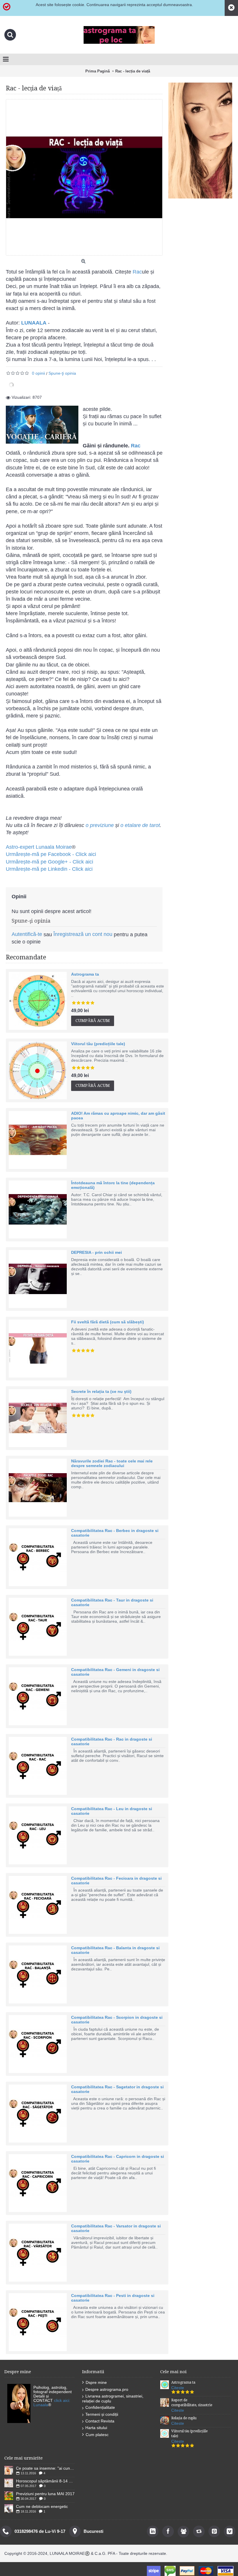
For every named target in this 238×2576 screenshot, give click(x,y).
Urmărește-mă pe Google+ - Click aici (49, 862)
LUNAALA (34, 323)
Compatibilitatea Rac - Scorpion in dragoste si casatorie (117, 2020)
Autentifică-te (27, 934)
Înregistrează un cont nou (83, 934)
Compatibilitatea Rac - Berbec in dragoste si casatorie (115, 1533)
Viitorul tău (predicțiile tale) (98, 1044)
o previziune (100, 825)
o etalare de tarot (140, 825)
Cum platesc (97, 2435)
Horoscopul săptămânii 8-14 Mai (45, 2481)
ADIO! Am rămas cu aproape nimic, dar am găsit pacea (118, 1116)
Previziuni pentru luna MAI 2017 (45, 2494)
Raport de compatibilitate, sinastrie (192, 2403)
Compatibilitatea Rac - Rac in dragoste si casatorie (112, 1741)
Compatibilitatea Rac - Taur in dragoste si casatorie (112, 1602)
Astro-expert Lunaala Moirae (39, 847)
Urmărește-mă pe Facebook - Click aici (51, 854)
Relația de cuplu (184, 2418)
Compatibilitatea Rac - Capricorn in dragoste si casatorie (118, 2159)
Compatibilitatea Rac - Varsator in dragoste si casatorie (116, 2228)
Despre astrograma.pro (107, 2389)
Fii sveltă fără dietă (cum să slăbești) (108, 1322)
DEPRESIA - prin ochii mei (97, 1252)
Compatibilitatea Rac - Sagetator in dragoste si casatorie (117, 2089)
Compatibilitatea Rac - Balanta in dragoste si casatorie (115, 1950)
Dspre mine (96, 2382)
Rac (137, 272)
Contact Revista (100, 2421)
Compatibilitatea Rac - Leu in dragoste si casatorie (112, 1811)
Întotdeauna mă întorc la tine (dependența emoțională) (113, 1185)
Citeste (178, 2388)
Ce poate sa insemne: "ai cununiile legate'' (45, 2468)
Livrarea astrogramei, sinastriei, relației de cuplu (113, 2399)
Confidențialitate (100, 2407)
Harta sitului (96, 2428)
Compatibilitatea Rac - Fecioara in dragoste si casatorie (116, 1881)
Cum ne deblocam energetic (42, 2506)
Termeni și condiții (102, 2414)
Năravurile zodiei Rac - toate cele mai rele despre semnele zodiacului (112, 1463)
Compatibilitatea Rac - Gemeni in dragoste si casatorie (115, 1672)
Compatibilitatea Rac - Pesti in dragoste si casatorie (113, 2298)
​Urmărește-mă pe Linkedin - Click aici (49, 869)
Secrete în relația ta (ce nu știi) (101, 1391)
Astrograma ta (85, 974)
